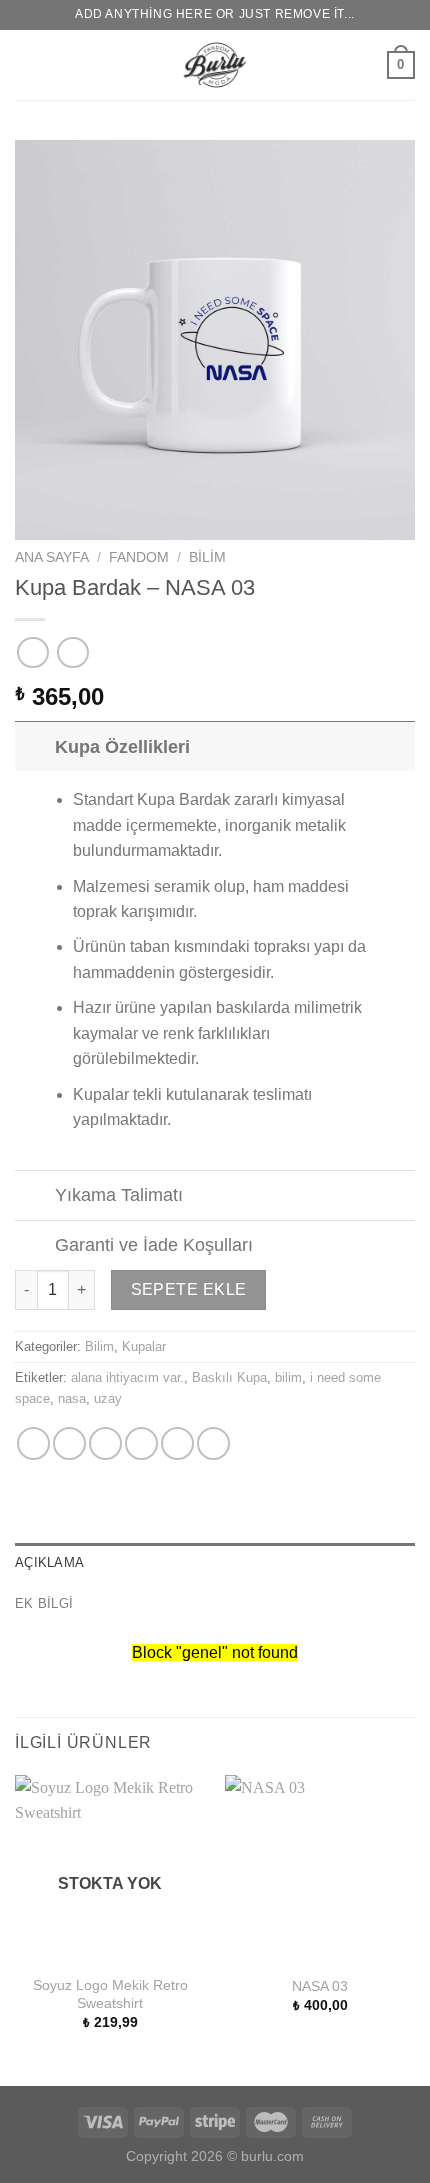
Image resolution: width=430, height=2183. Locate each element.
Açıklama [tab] (49, 1562)
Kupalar (144, 1346)
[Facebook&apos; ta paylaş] (69, 1443)
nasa (72, 1398)
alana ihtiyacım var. (127, 1377)
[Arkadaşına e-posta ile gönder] (141, 1443)
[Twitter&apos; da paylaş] (105, 1443)
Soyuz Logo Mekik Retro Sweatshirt (110, 1994)
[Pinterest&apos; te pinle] (177, 1443)
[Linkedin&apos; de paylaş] (213, 1443)
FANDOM (139, 557)
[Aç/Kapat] (34, 746)
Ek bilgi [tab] (44, 1603)
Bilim (207, 557)
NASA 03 (320, 1986)
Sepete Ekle (189, 1289)
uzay (108, 1398)
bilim (288, 1377)
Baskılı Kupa (229, 1377)
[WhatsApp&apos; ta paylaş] (33, 1443)
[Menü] (27, 64)
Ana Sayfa (52, 557)
